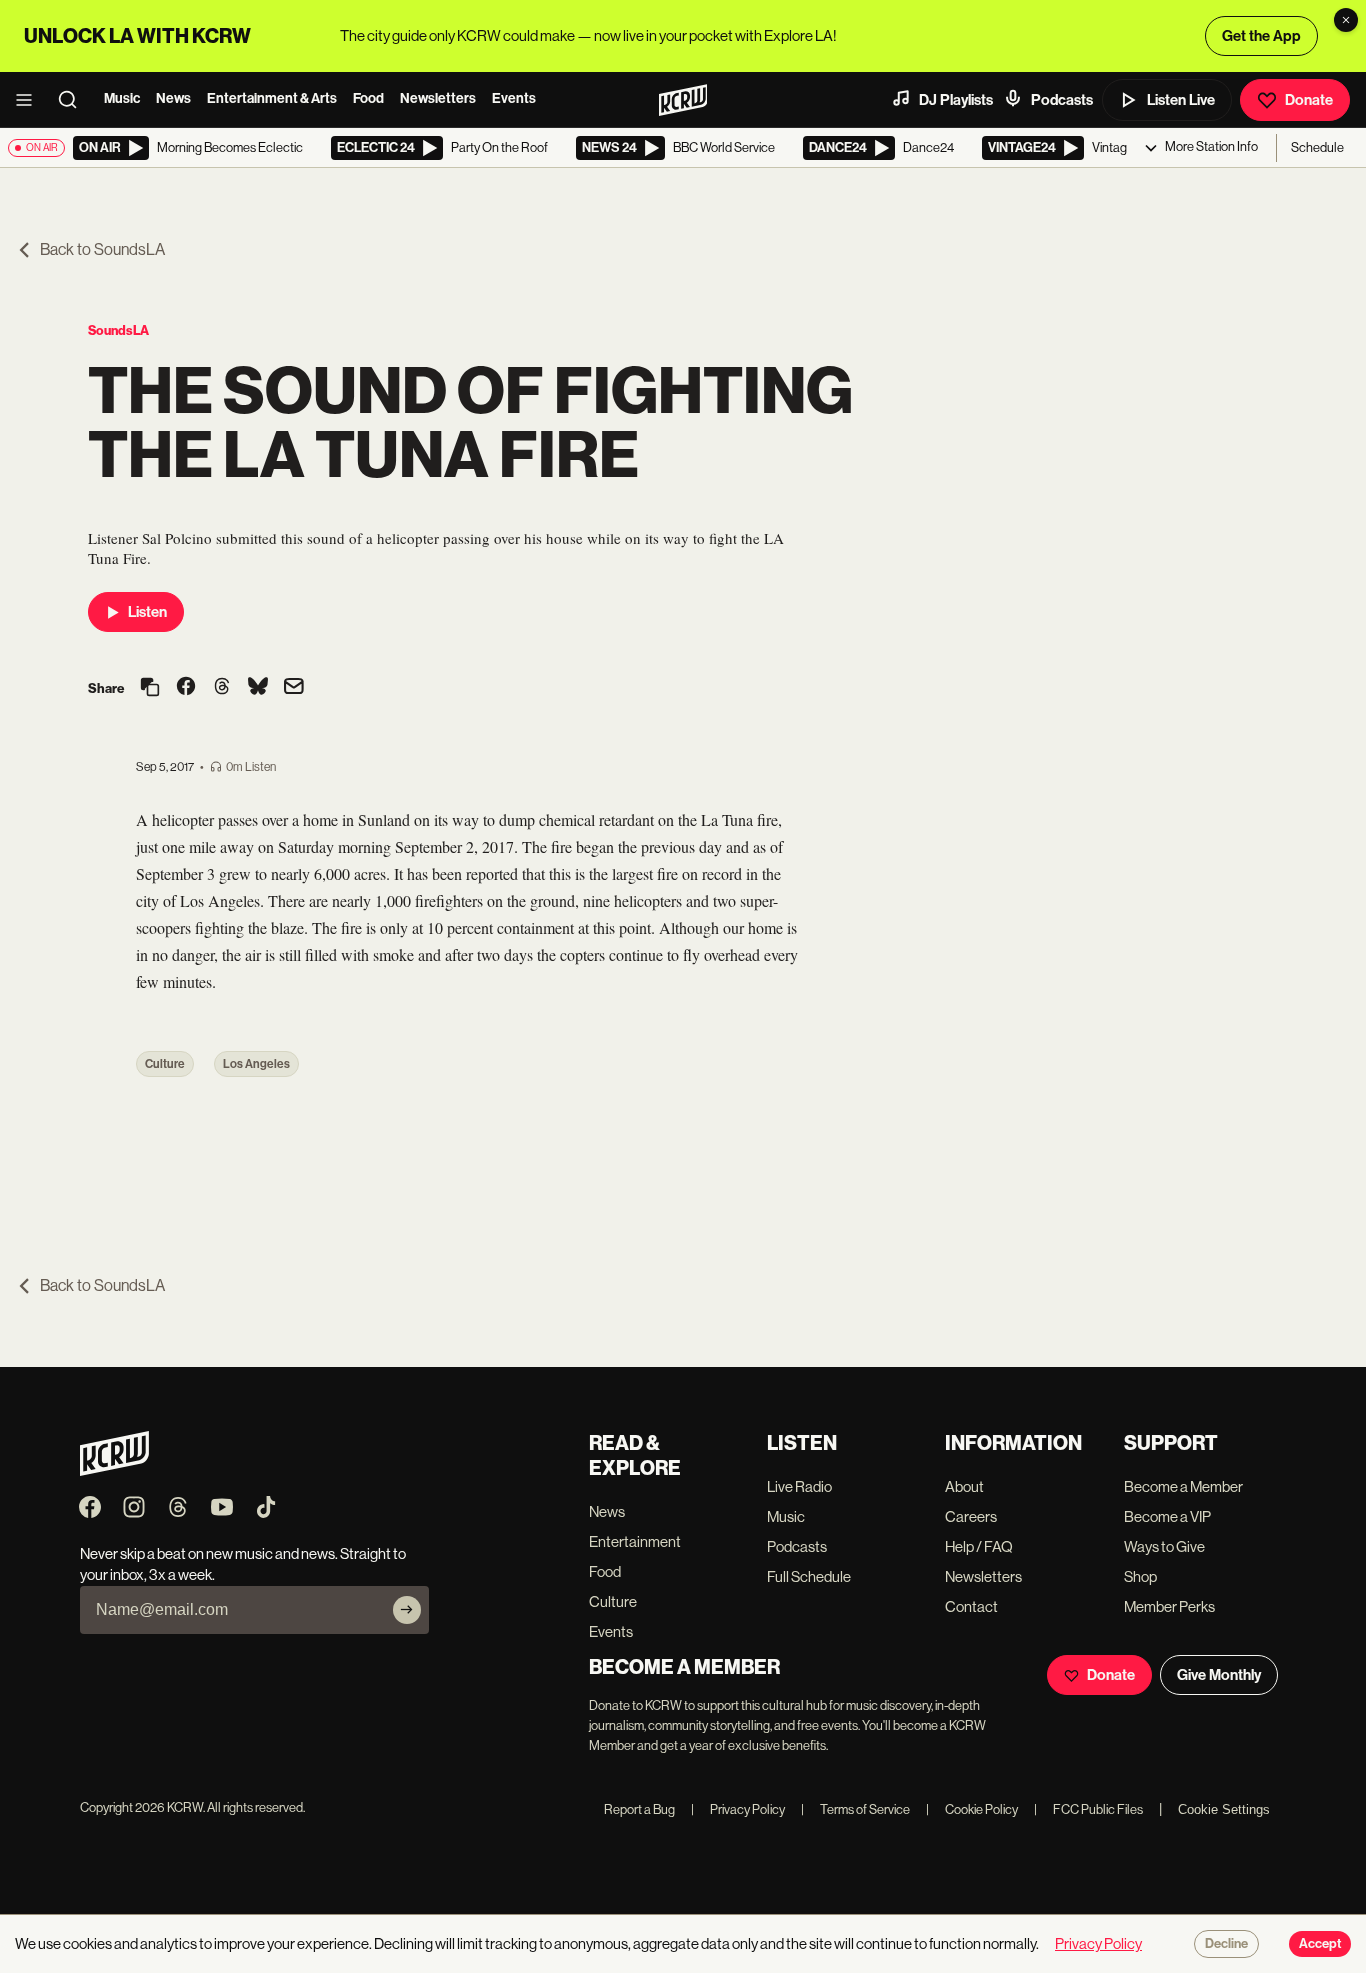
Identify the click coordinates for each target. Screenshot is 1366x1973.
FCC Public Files (1088, 1809)
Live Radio (799, 1486)
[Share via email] (294, 688)
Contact (971, 1606)
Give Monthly (1219, 1675)
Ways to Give (1164, 1546)
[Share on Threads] (222, 688)
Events (514, 98)
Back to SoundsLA (102, 249)
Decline (1226, 1944)
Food (368, 98)
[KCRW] (114, 1470)
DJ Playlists (956, 100)
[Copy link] (150, 688)
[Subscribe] (407, 1610)
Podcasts (1062, 100)
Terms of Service (855, 1809)
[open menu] (30, 100)
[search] (74, 100)
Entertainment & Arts (272, 98)
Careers (971, 1516)
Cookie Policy (972, 1809)
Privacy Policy (738, 1809)
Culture (165, 1064)
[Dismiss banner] (1346, 20)
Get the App (1261, 36)
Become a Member (1183, 1486)
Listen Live (1181, 100)
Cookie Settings (1224, 1809)
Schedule (1317, 147)
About (964, 1486)
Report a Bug (639, 1809)
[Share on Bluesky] (258, 688)
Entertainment (635, 1541)
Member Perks (1169, 1606)
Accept (1320, 1944)
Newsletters (438, 98)
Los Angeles (256, 1064)
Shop (1140, 1576)
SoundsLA (118, 330)
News (173, 98)
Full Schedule (809, 1576)
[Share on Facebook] (186, 688)
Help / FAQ (979, 1546)
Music (122, 98)
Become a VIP (1167, 1516)
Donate (1309, 100)
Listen (147, 612)
